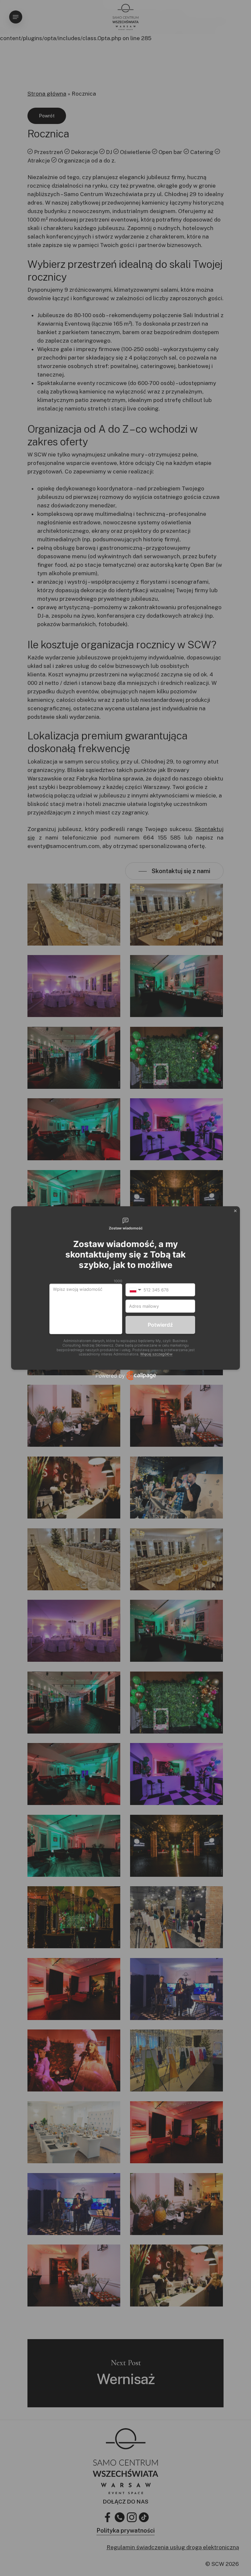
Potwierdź (160, 1325)
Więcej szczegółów (156, 1354)
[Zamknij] (235, 1211)
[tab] (125, 1224)
